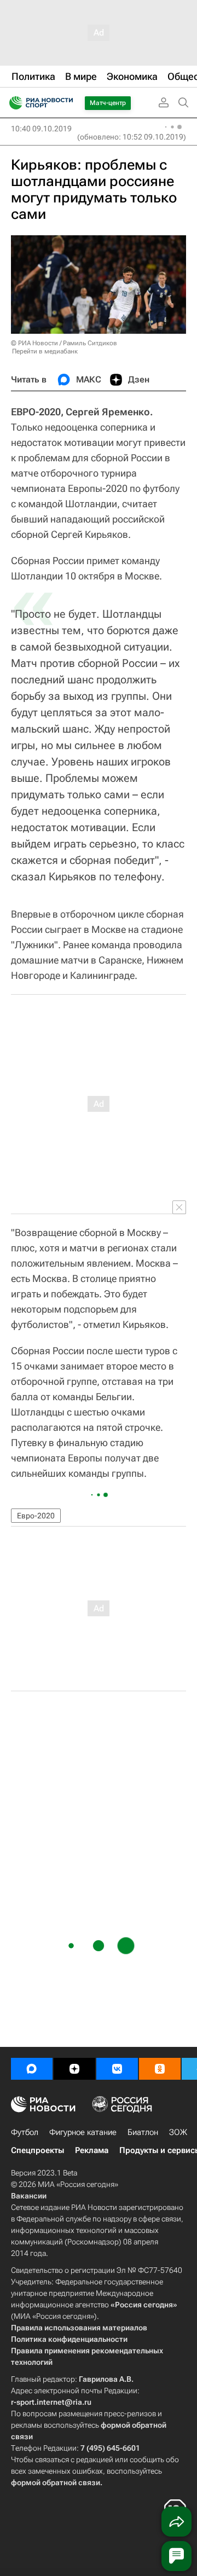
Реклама (92, 2150)
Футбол (25, 2132)
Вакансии (29, 2196)
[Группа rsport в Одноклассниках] (160, 2069)
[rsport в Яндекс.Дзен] (74, 2069)
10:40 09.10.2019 (41, 129)
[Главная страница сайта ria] (12, 103)
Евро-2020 (36, 1516)
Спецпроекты (37, 2150)
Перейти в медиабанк (45, 351)
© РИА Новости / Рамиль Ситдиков (64, 343)
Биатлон (143, 2132)
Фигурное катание (83, 2132)
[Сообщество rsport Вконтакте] (117, 2069)
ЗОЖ (178, 2132)
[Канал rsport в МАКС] (32, 2069)
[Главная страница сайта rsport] (66, 103)
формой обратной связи (56, 2482)
